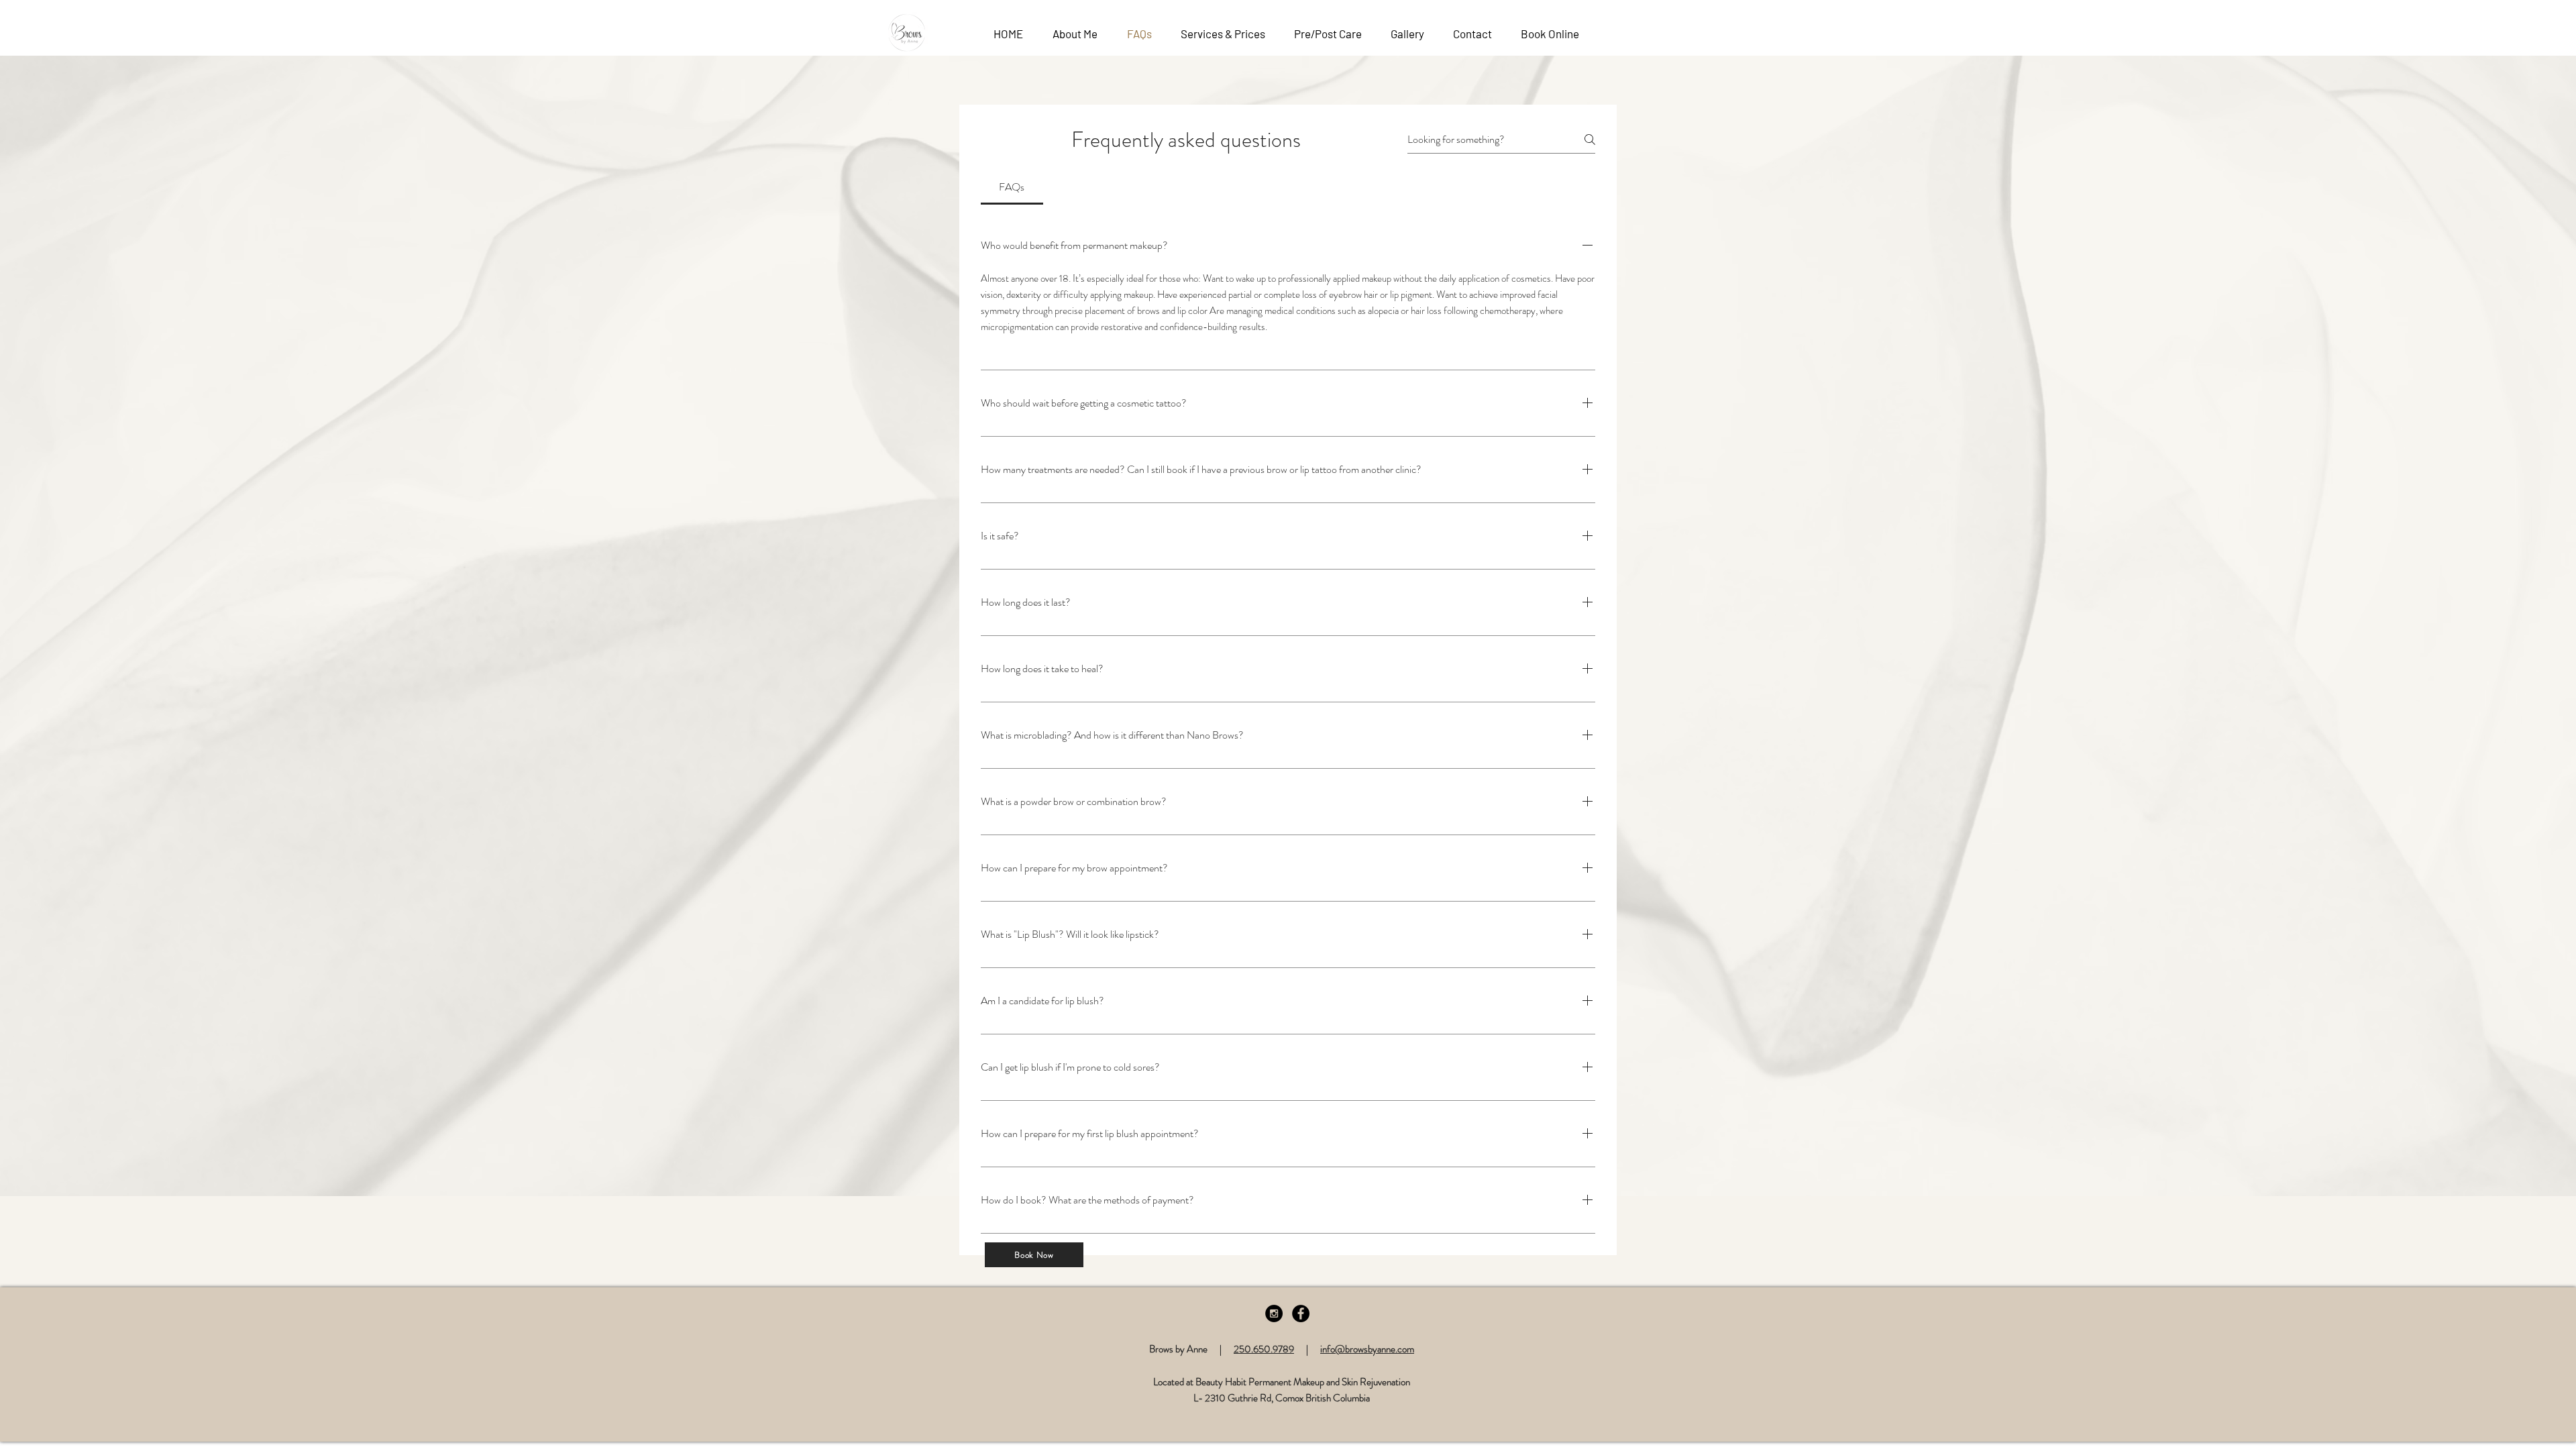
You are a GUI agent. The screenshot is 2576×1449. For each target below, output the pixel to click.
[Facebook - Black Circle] (1301, 1313)
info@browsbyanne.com (1367, 1349)
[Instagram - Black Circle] (1274, 1313)
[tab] (1012, 187)
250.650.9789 (1264, 1349)
